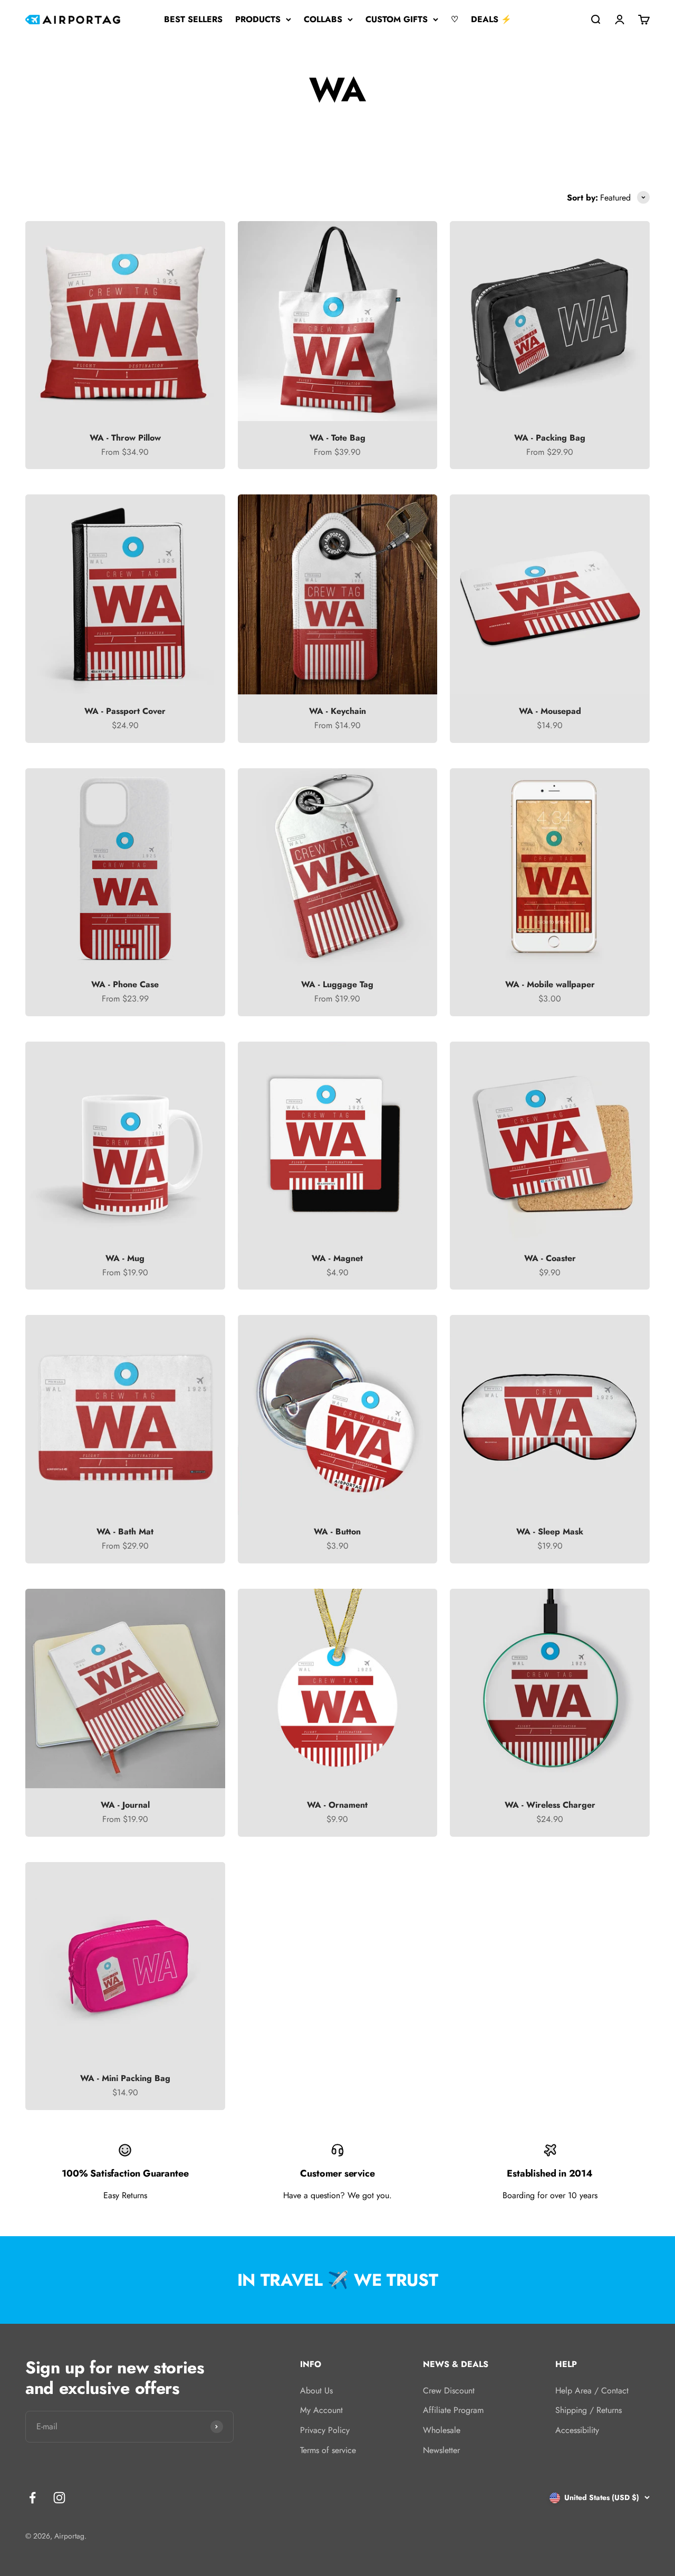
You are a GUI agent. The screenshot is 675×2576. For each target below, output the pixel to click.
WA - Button (337, 1532)
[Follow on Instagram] (59, 2498)
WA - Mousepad (550, 711)
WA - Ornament (337, 1805)
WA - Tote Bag (337, 438)
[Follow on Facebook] (32, 2498)
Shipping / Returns (589, 2410)
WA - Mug (125, 1258)
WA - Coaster (550, 1258)
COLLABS (323, 19)
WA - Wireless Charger (550, 1805)
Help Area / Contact (592, 2391)
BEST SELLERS (193, 19)
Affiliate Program (453, 2410)
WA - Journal (125, 1805)
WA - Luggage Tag (337, 984)
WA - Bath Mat (125, 1532)
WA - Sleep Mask (550, 1532)
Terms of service (328, 2450)
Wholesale (442, 2430)
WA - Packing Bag (550, 438)
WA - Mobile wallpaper (550, 984)
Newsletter (441, 2450)
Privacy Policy (325, 2430)
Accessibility (577, 2430)
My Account (321, 2410)
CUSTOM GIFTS (397, 19)
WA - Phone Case (125, 984)
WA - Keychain (337, 711)
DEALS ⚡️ (491, 19)
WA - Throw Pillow (125, 438)
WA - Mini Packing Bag (125, 2078)
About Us (316, 2391)
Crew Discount (449, 2391)
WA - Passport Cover (125, 711)
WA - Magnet (337, 1258)
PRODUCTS (258, 19)
